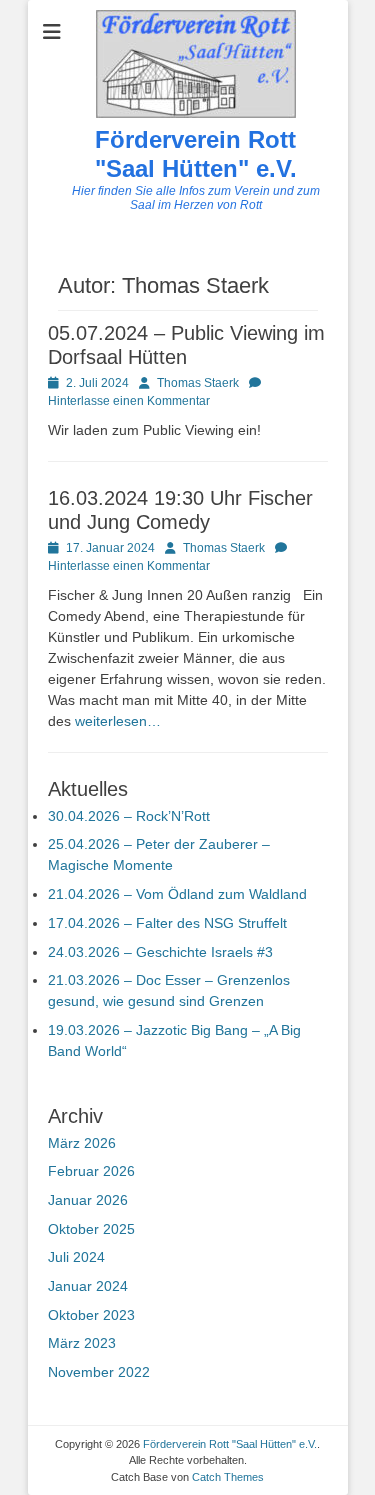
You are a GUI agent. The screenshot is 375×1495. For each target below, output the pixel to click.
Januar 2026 (88, 1200)
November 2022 (99, 1372)
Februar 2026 (91, 1171)
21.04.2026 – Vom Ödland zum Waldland (177, 894)
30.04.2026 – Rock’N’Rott (129, 816)
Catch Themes (228, 1477)
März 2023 (82, 1343)
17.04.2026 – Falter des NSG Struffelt (167, 923)
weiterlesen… (118, 721)
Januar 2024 (88, 1286)
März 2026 (82, 1143)
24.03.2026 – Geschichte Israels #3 (160, 952)
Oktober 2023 (91, 1315)
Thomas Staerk (198, 383)
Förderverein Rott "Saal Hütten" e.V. (196, 154)
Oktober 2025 (91, 1229)
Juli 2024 (76, 1257)
